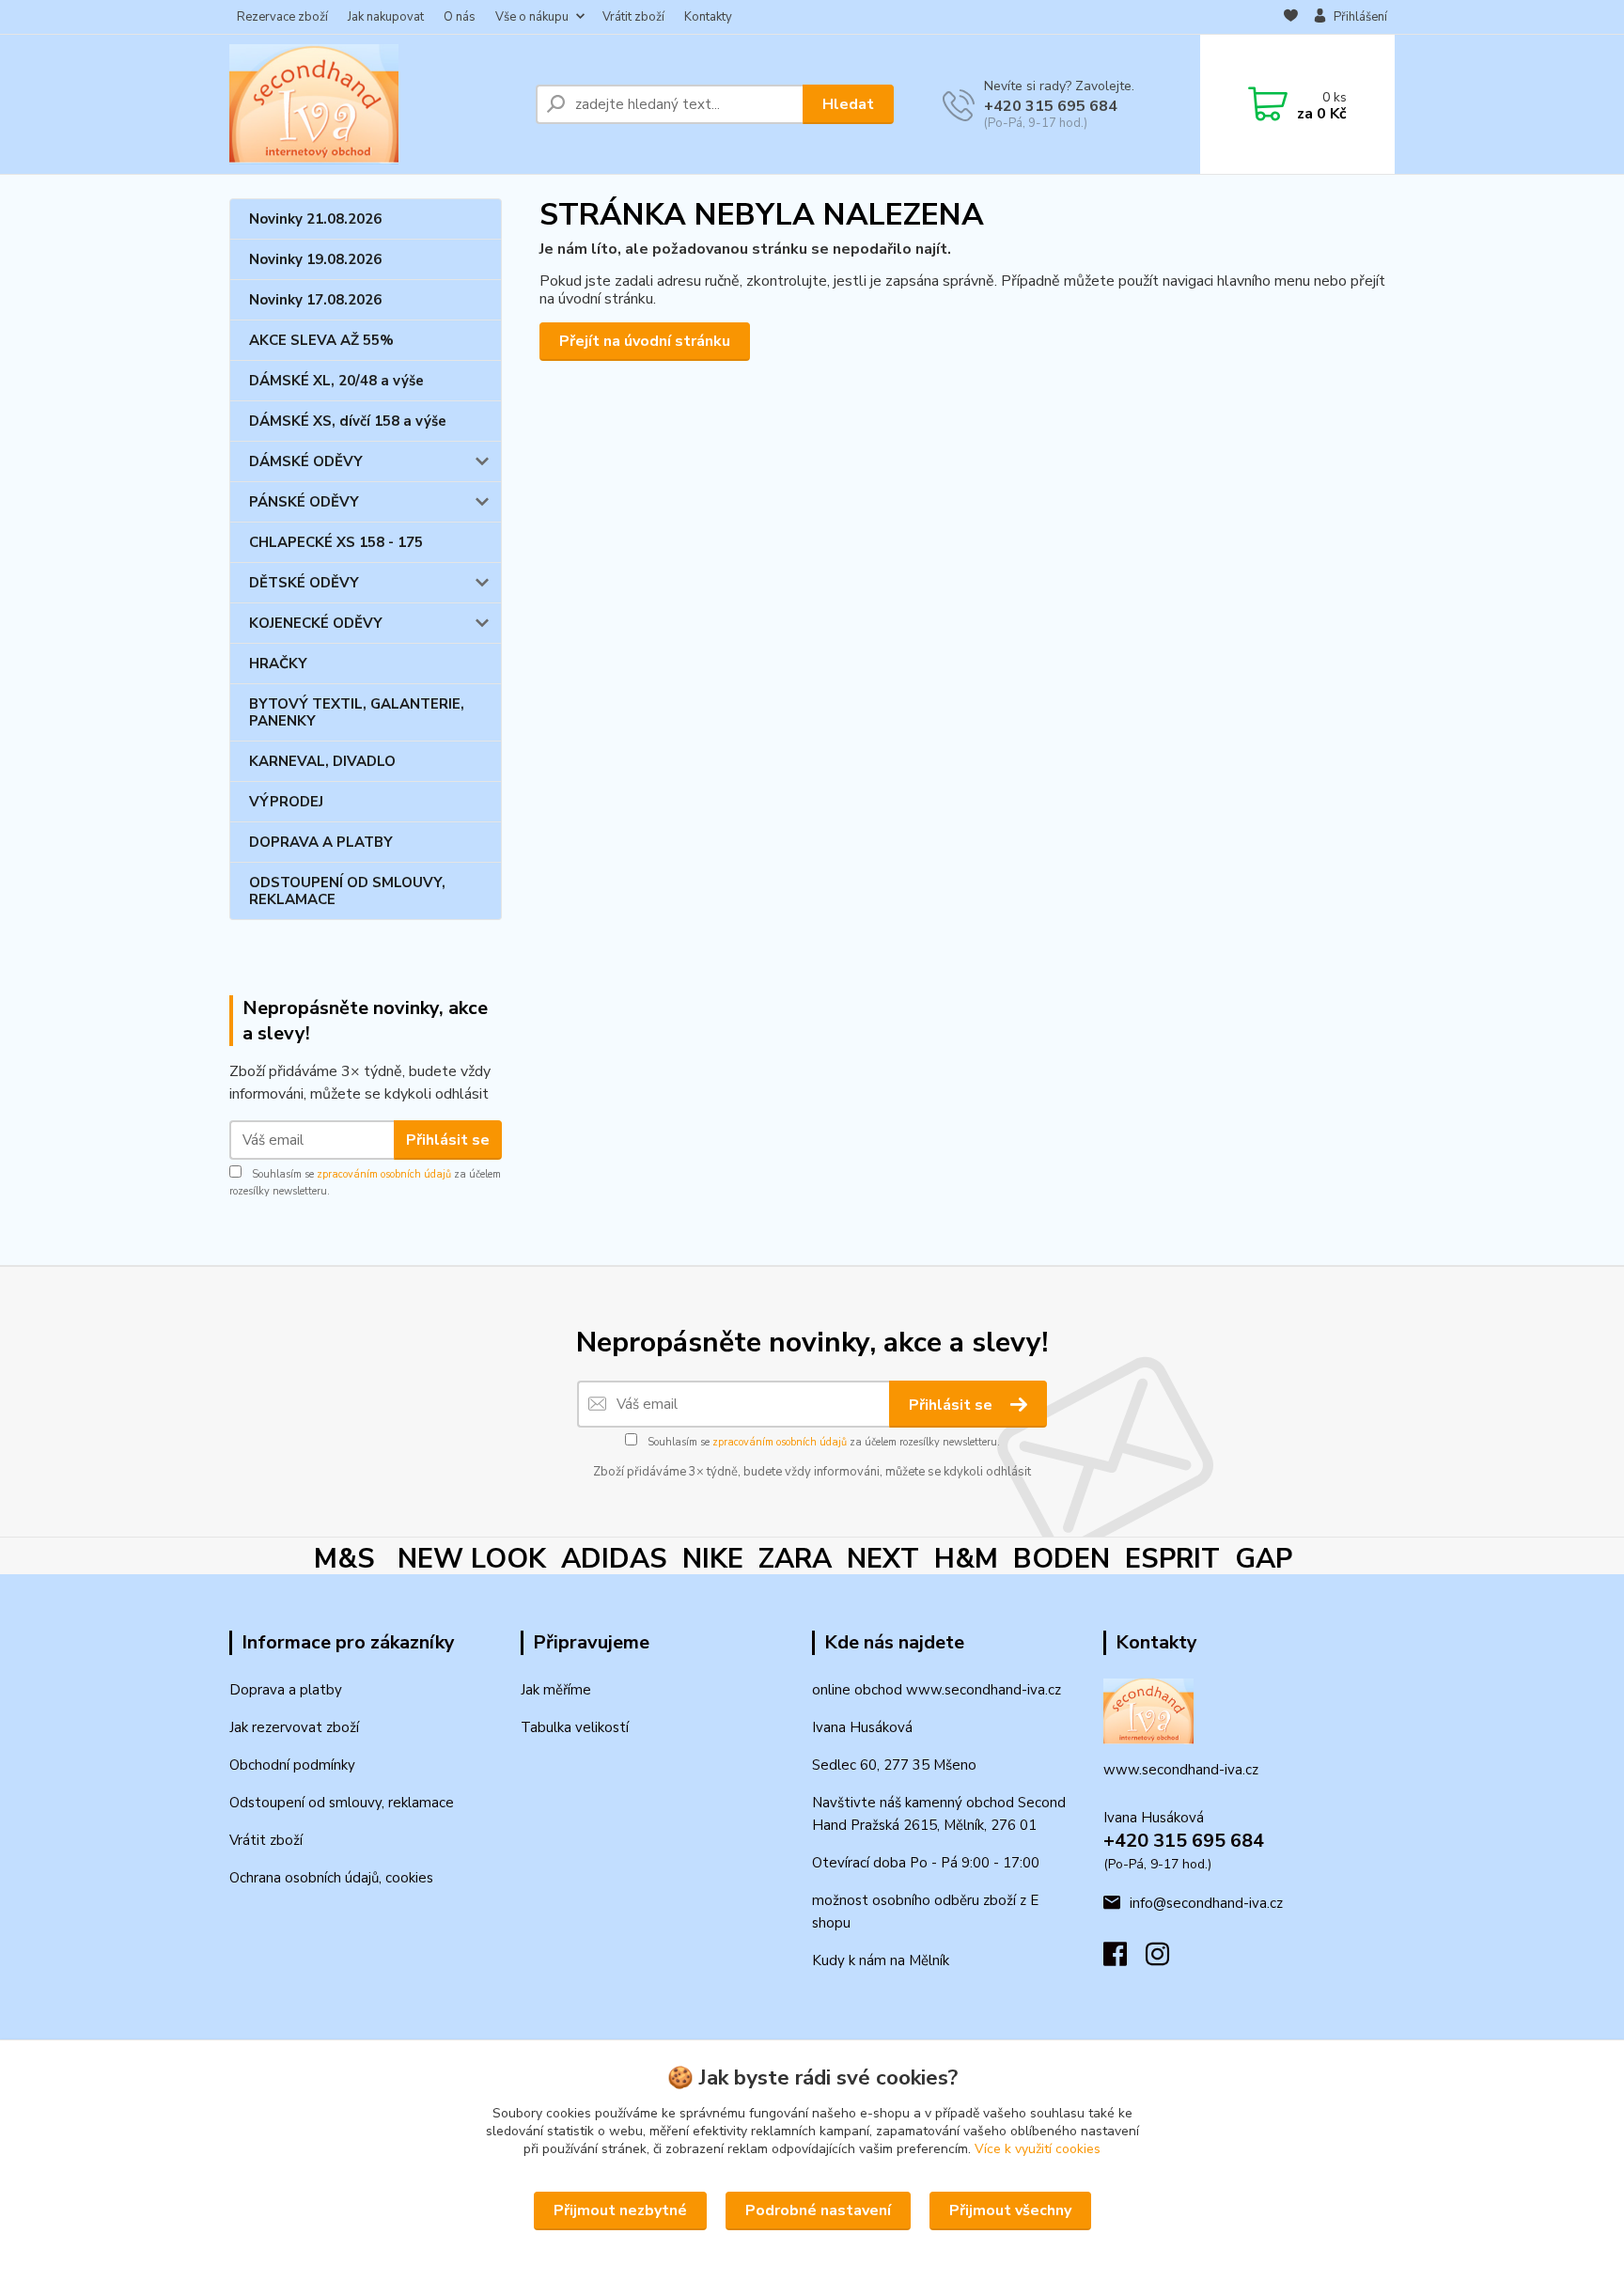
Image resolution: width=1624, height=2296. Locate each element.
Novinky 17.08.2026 (315, 300)
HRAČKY (278, 664)
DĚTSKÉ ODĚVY (304, 583)
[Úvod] (375, 104)
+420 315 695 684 (1051, 106)
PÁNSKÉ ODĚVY (304, 502)
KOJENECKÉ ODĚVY (316, 623)
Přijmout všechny (1010, 2210)
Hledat (848, 104)
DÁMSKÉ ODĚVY (306, 461)
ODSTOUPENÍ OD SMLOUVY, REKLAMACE (347, 891)
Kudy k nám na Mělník (881, 1960)
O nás (460, 17)
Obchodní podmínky (292, 1765)
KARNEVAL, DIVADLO (322, 761)
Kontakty (708, 17)
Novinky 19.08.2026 (315, 259)
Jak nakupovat (386, 17)
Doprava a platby (286, 1690)
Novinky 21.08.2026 (315, 219)
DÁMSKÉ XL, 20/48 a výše (336, 381)
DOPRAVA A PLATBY (321, 842)
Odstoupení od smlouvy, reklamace (342, 1803)
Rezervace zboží (282, 17)
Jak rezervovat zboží (294, 1727)
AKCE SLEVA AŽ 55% (321, 340)
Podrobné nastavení (818, 2210)
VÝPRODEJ (286, 802)
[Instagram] (1167, 1960)
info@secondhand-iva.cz (1206, 1903)
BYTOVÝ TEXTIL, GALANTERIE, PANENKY (357, 712)
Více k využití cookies (1038, 2149)
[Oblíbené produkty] (1291, 18)
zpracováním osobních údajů (384, 1174)
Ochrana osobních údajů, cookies (331, 1878)
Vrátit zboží (633, 17)
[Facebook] (1124, 1960)
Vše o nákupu (532, 17)
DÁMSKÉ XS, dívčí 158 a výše (348, 421)
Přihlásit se (448, 1140)
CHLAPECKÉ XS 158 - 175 (336, 542)
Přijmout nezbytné (620, 2210)
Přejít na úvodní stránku (645, 341)
